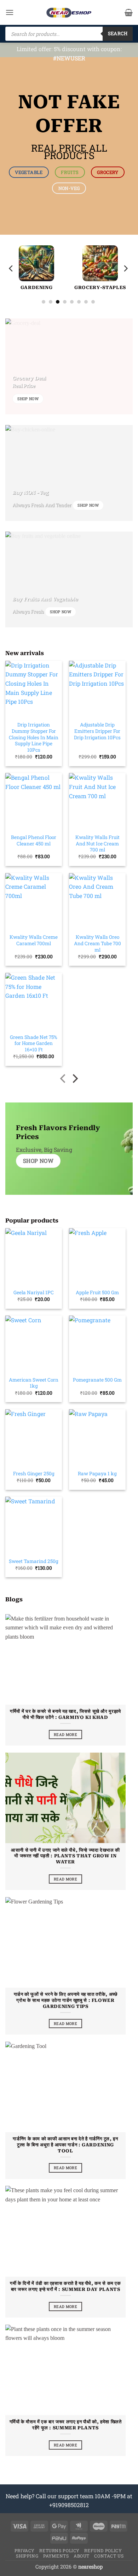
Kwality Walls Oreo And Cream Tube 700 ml (97, 943)
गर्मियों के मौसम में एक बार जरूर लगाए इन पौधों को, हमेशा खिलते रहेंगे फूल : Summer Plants (66, 2425)
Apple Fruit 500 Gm (97, 1293)
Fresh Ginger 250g (34, 1474)
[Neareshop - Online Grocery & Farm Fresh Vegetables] (69, 13)
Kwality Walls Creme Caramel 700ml (34, 940)
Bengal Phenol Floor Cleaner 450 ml (34, 841)
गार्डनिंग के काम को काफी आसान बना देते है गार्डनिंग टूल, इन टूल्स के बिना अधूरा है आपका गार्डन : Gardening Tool (65, 2145)
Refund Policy (103, 2550)
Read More (65, 1734)
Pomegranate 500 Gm (97, 1380)
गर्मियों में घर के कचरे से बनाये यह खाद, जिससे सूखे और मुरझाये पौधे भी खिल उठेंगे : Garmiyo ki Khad (65, 1714)
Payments (56, 2556)
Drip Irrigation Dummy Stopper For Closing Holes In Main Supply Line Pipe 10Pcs (34, 737)
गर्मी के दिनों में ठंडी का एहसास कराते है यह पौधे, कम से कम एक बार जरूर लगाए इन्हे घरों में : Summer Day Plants (65, 2286)
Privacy (25, 2550)
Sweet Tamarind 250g (34, 1561)
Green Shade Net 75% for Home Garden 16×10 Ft (34, 1044)
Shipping (27, 2556)
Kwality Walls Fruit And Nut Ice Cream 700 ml (97, 844)
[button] (10, 12)
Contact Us (109, 2556)
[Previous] (11, 269)
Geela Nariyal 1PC (34, 1293)
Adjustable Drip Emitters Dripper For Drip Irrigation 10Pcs (97, 731)
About (82, 2556)
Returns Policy (59, 2550)
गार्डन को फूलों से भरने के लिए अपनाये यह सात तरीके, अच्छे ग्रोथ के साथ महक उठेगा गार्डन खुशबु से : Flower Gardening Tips (66, 2000)
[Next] (125, 269)
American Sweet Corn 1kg (34, 1383)
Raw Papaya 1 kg (97, 1474)
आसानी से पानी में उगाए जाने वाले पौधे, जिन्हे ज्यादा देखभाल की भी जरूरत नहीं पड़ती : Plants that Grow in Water (65, 1856)
